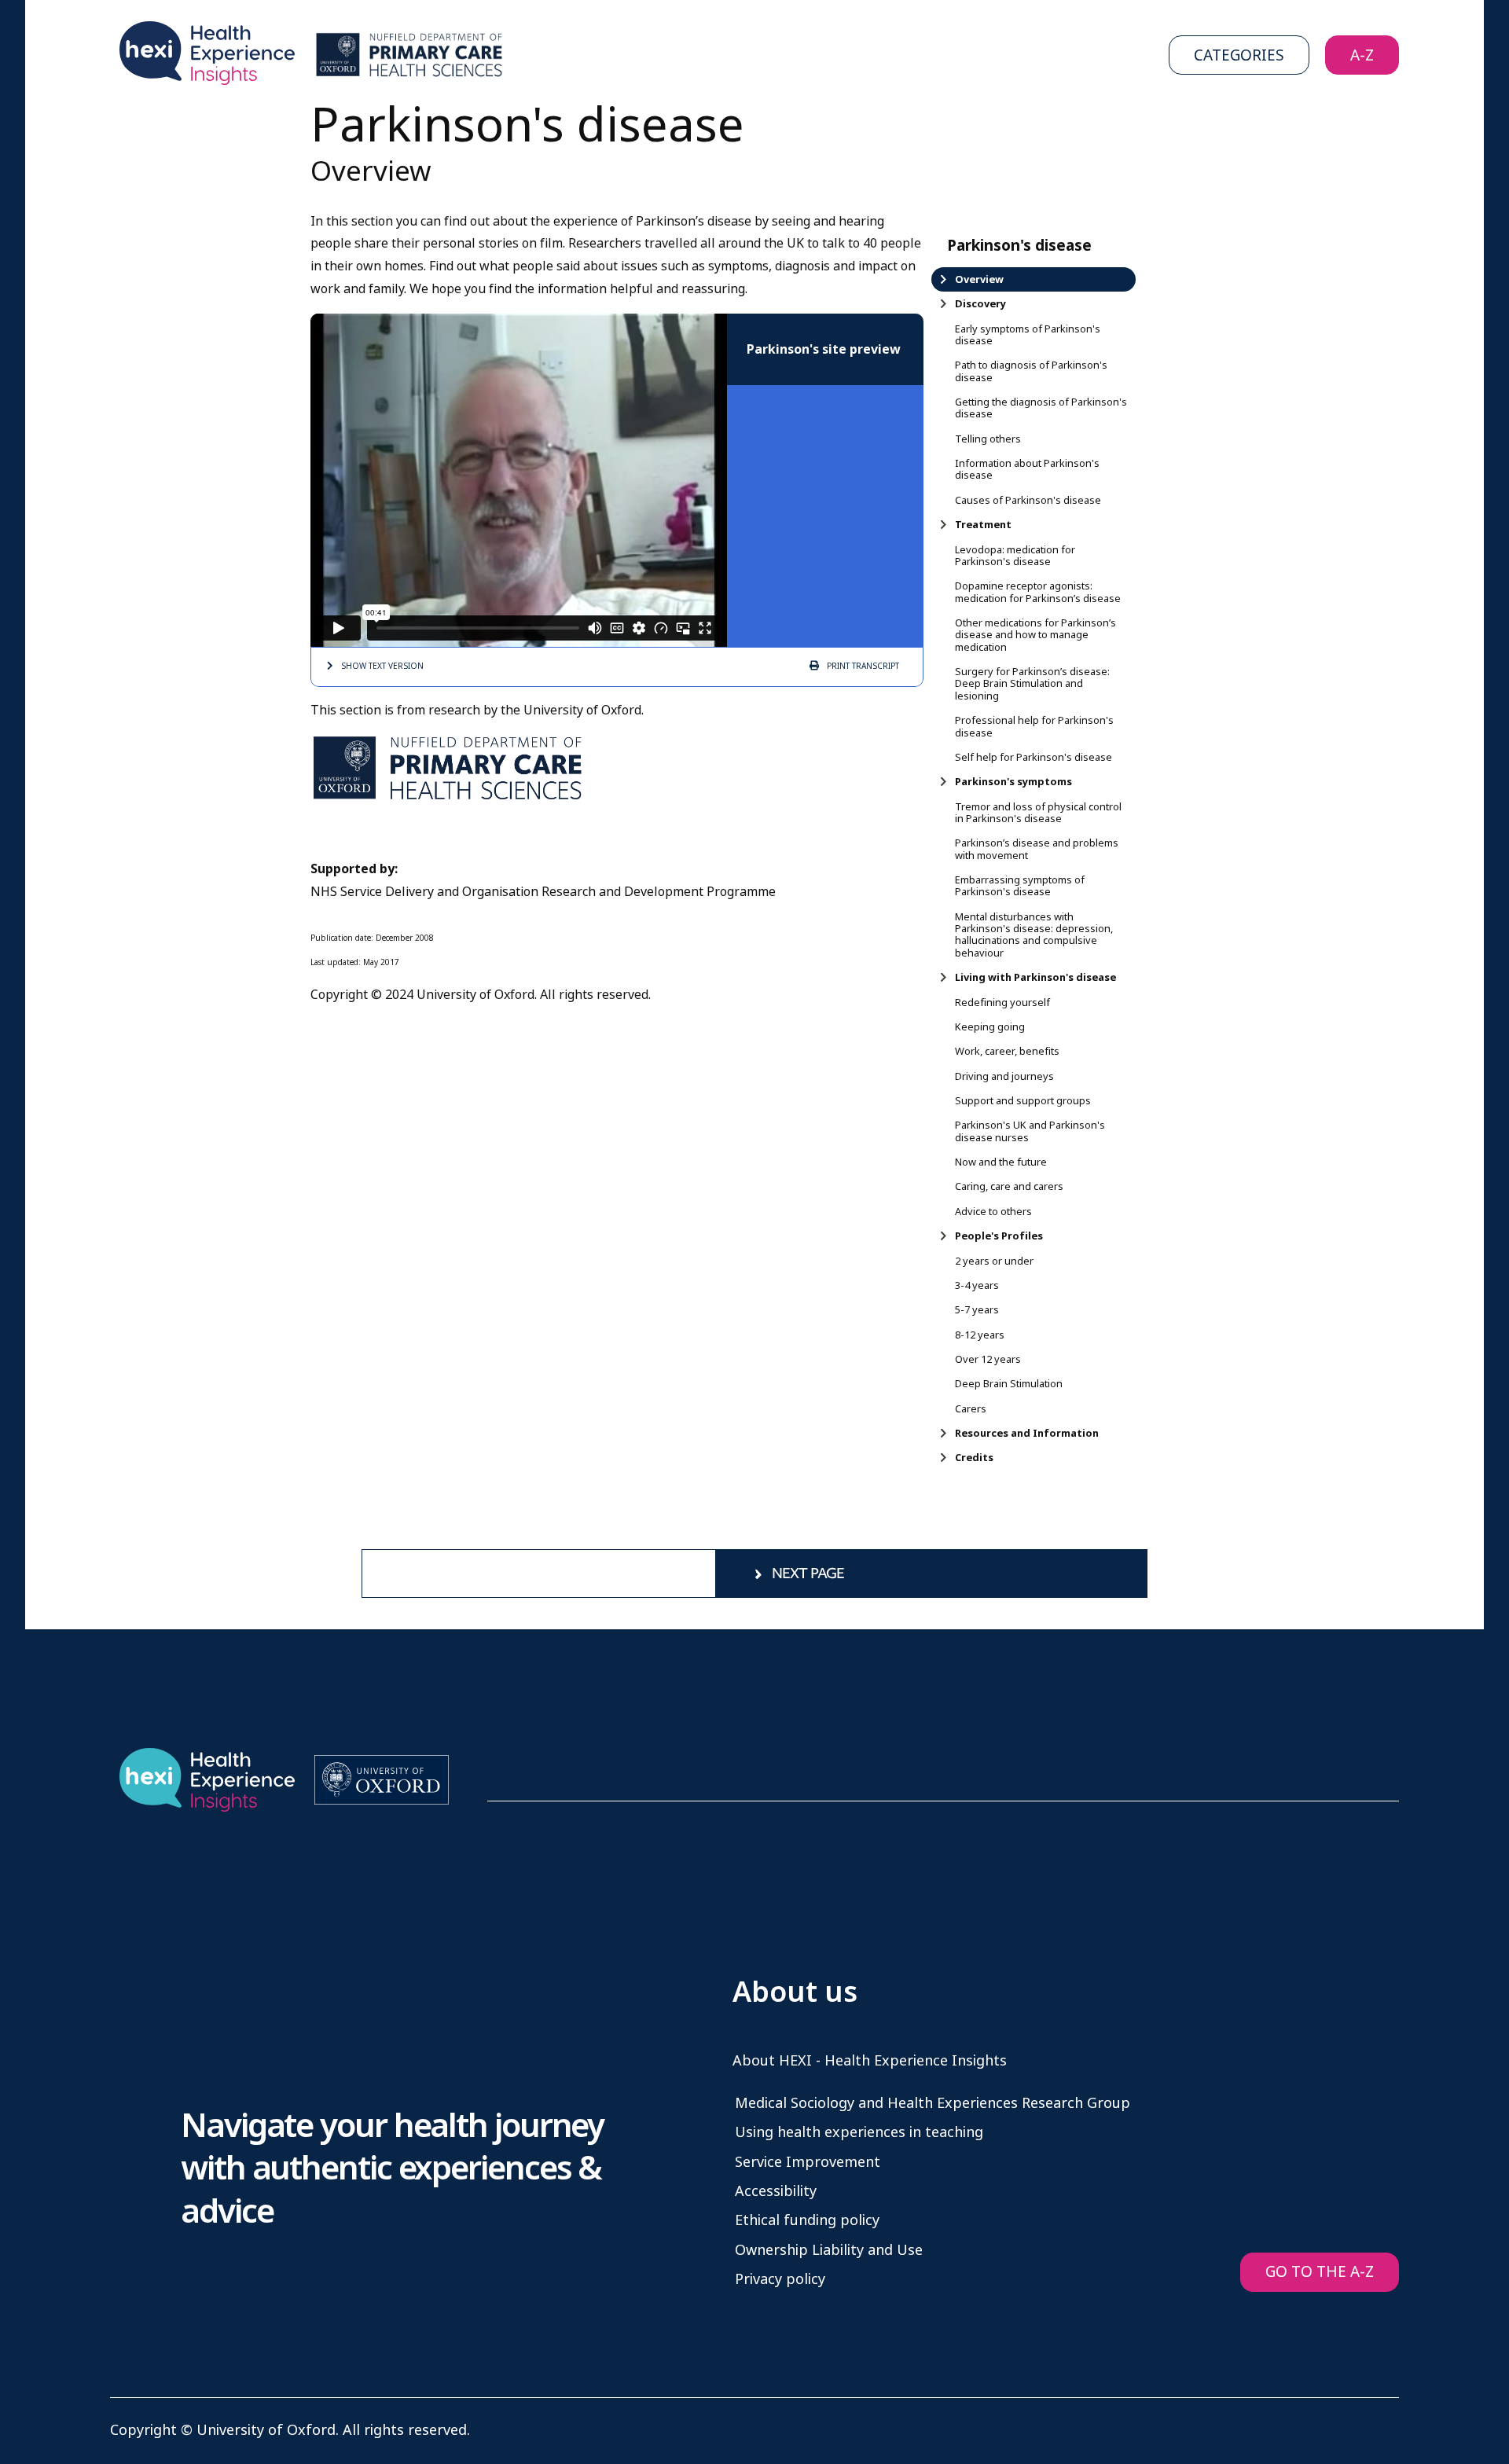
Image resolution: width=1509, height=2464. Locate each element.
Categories (1239, 55)
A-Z (1362, 55)
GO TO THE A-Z (1320, 2272)
